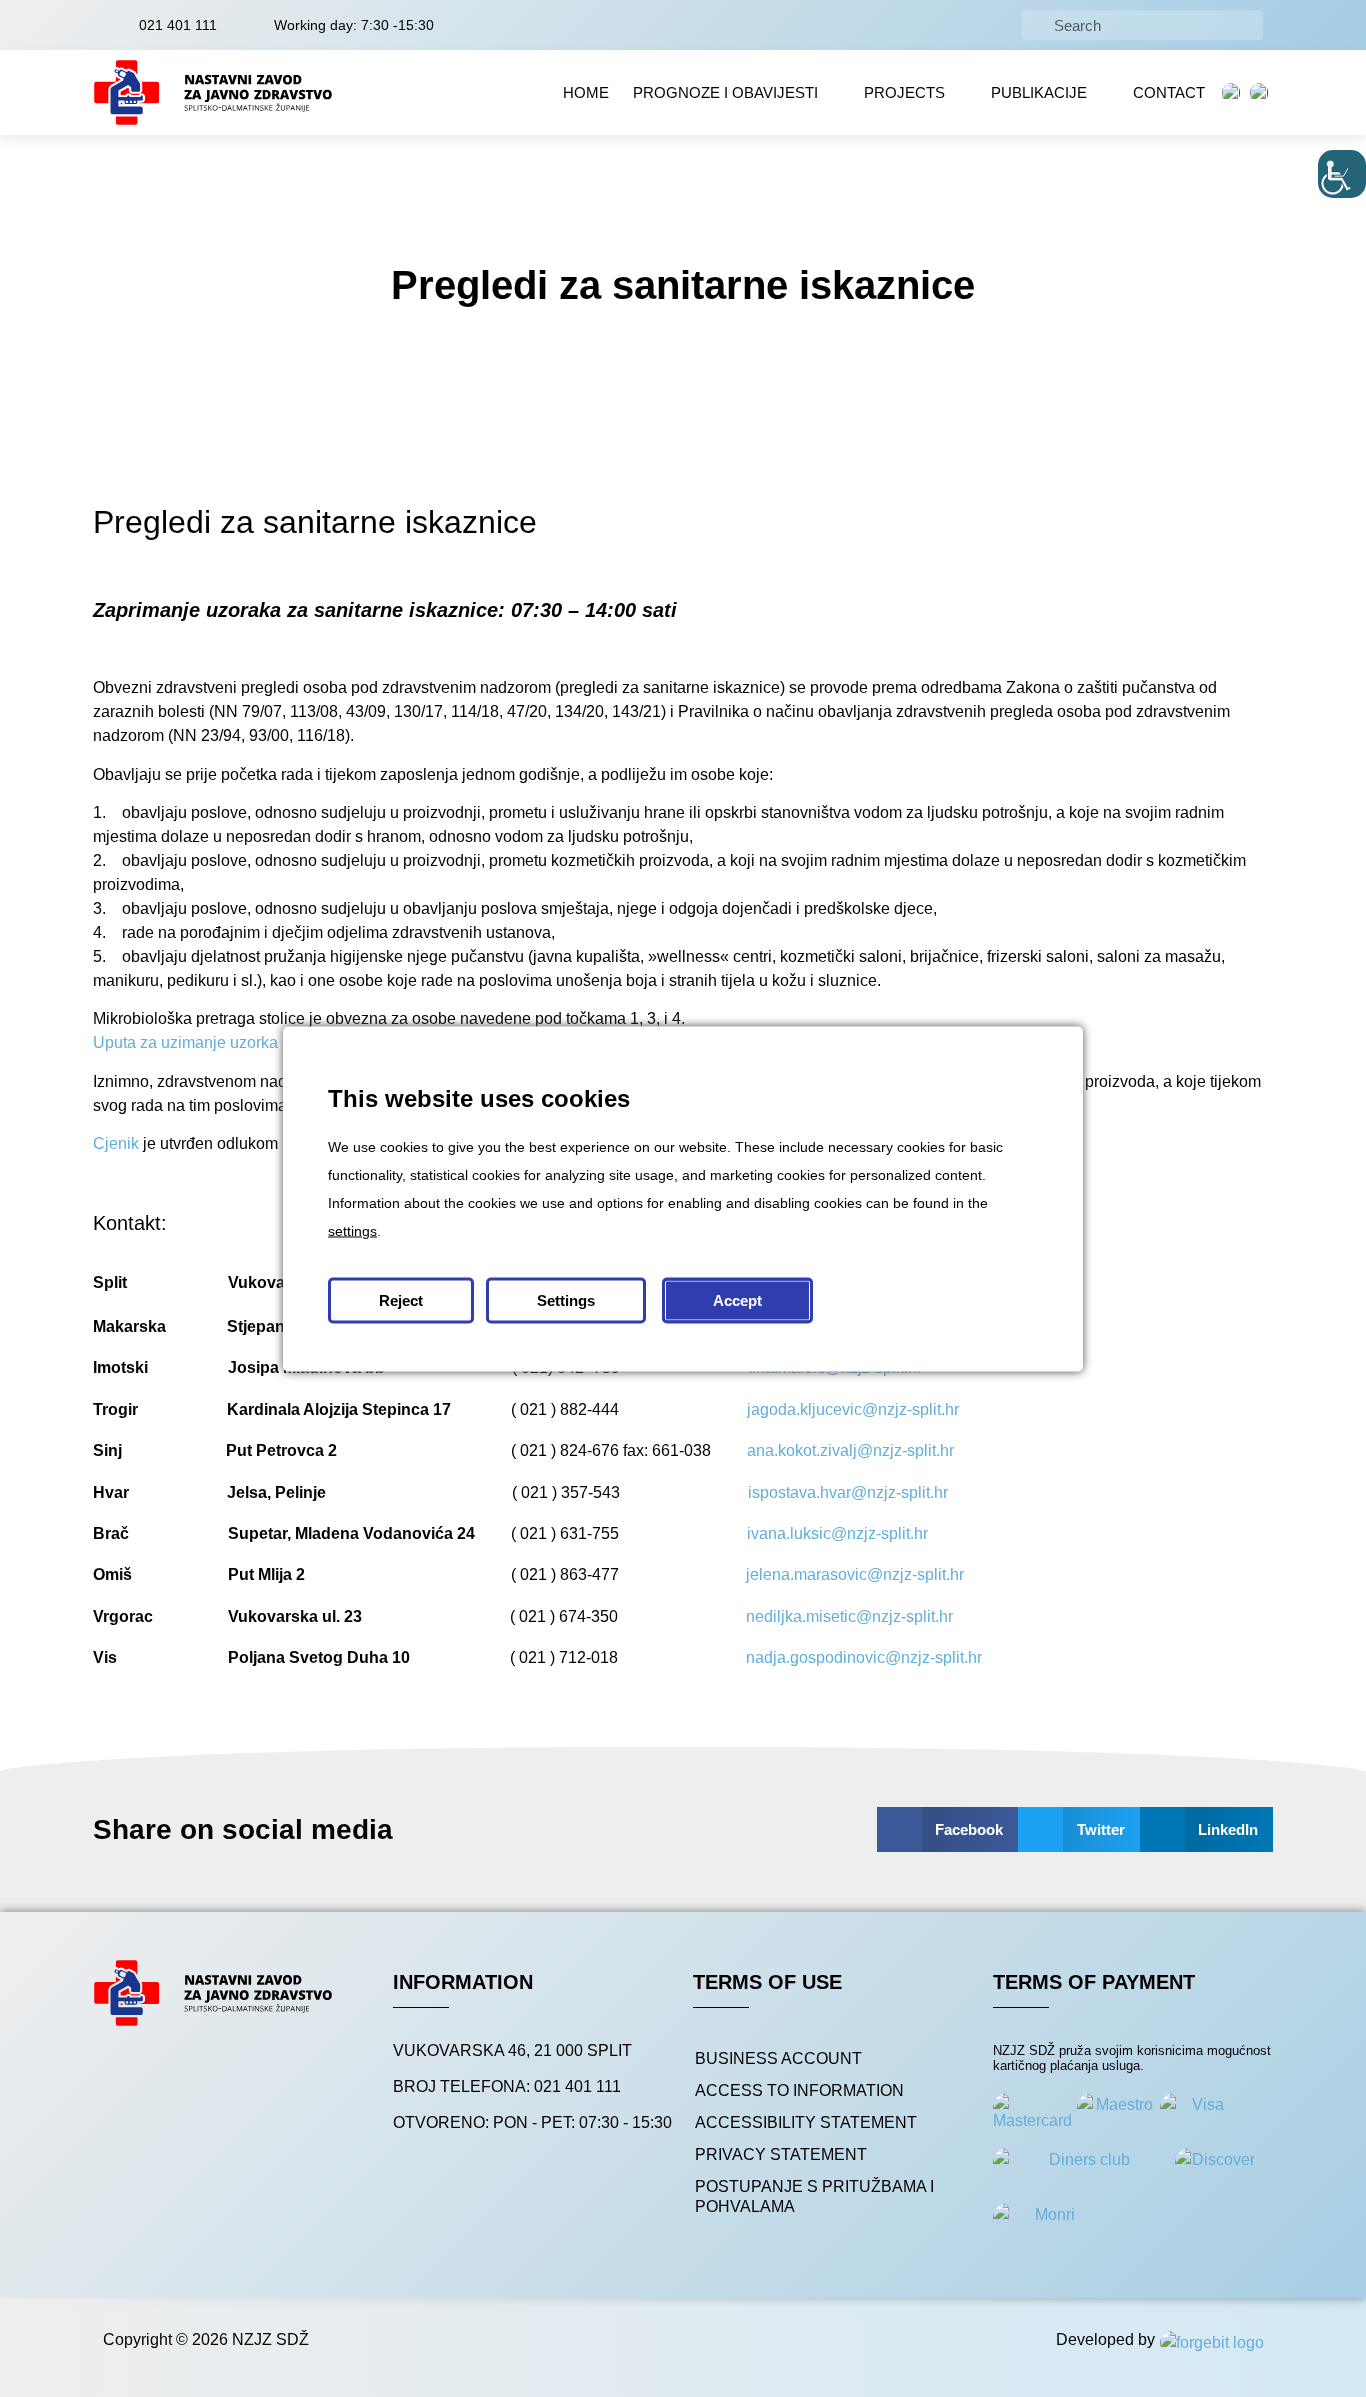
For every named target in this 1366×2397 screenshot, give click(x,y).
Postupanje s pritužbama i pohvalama (814, 2196)
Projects (904, 92)
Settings (566, 1299)
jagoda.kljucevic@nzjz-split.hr (853, 1409)
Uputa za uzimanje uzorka (185, 1042)
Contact (1169, 92)
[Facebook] (126, 2079)
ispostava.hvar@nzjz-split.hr (848, 1492)
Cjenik (116, 1143)
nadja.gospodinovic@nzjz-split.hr (864, 1657)
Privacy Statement (781, 2154)
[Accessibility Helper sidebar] (1342, 174)
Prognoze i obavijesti (725, 92)
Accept (737, 1299)
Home (586, 92)
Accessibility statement (806, 2122)
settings (352, 1230)
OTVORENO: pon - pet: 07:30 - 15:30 (532, 2122)
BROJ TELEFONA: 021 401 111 (507, 2086)
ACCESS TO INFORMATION (799, 2090)
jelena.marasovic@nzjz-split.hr (855, 1574)
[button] (948, 1829)
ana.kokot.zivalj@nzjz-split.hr (850, 1450)
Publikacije (1039, 92)
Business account (778, 2058)
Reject (401, 1299)
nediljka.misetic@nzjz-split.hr (849, 1616)
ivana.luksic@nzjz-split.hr (837, 1533)
